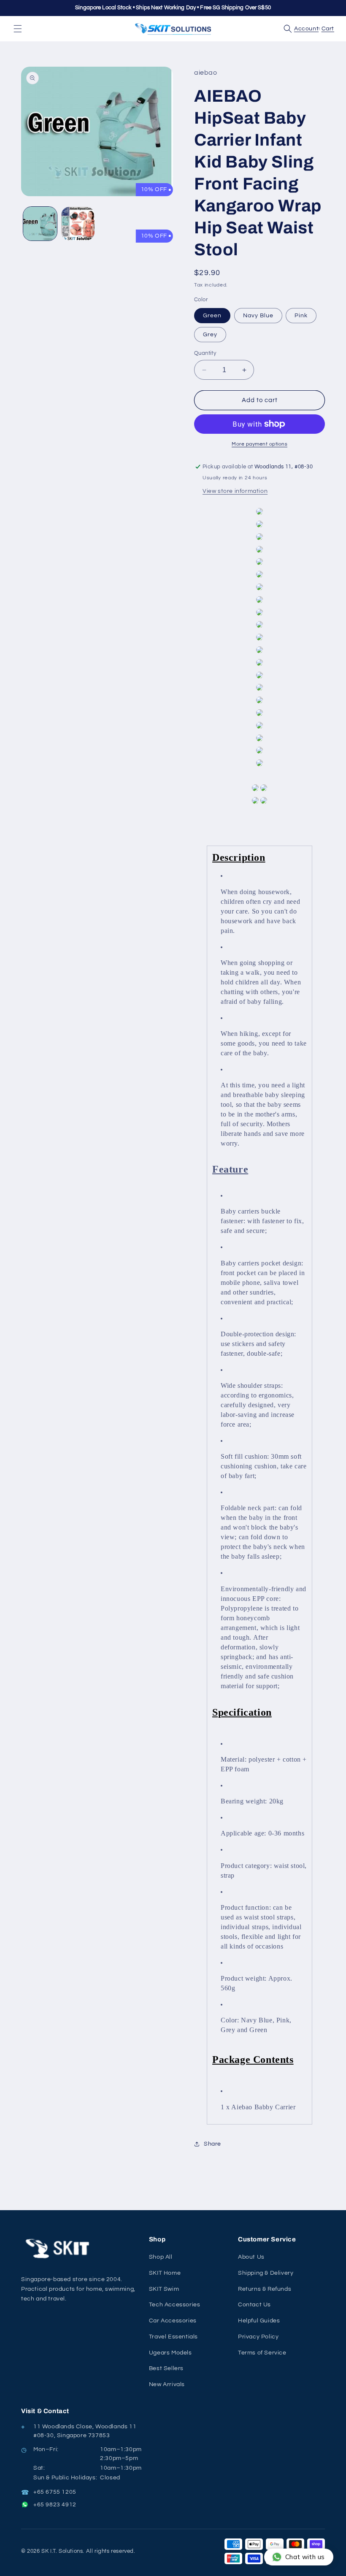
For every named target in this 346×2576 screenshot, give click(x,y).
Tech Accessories (175, 2305)
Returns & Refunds (265, 2289)
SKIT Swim (164, 2289)
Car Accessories (173, 2321)
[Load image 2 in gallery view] (78, 224)
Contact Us (254, 2305)
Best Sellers (166, 2368)
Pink (301, 316)
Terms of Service (262, 2353)
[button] (18, 29)
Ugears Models (170, 2353)
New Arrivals (167, 2384)
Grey (210, 335)
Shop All (161, 2257)
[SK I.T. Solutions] (59, 2249)
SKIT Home (165, 2273)
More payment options (259, 444)
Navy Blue (258, 316)
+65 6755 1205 (55, 2492)
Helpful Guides (259, 2321)
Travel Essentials (173, 2337)
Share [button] (212, 2144)
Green (212, 316)
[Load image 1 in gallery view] (40, 224)
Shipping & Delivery (266, 2273)
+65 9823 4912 (55, 2505)
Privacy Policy (258, 2337)
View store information (235, 491)
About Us (251, 2257)
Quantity (205, 353)
